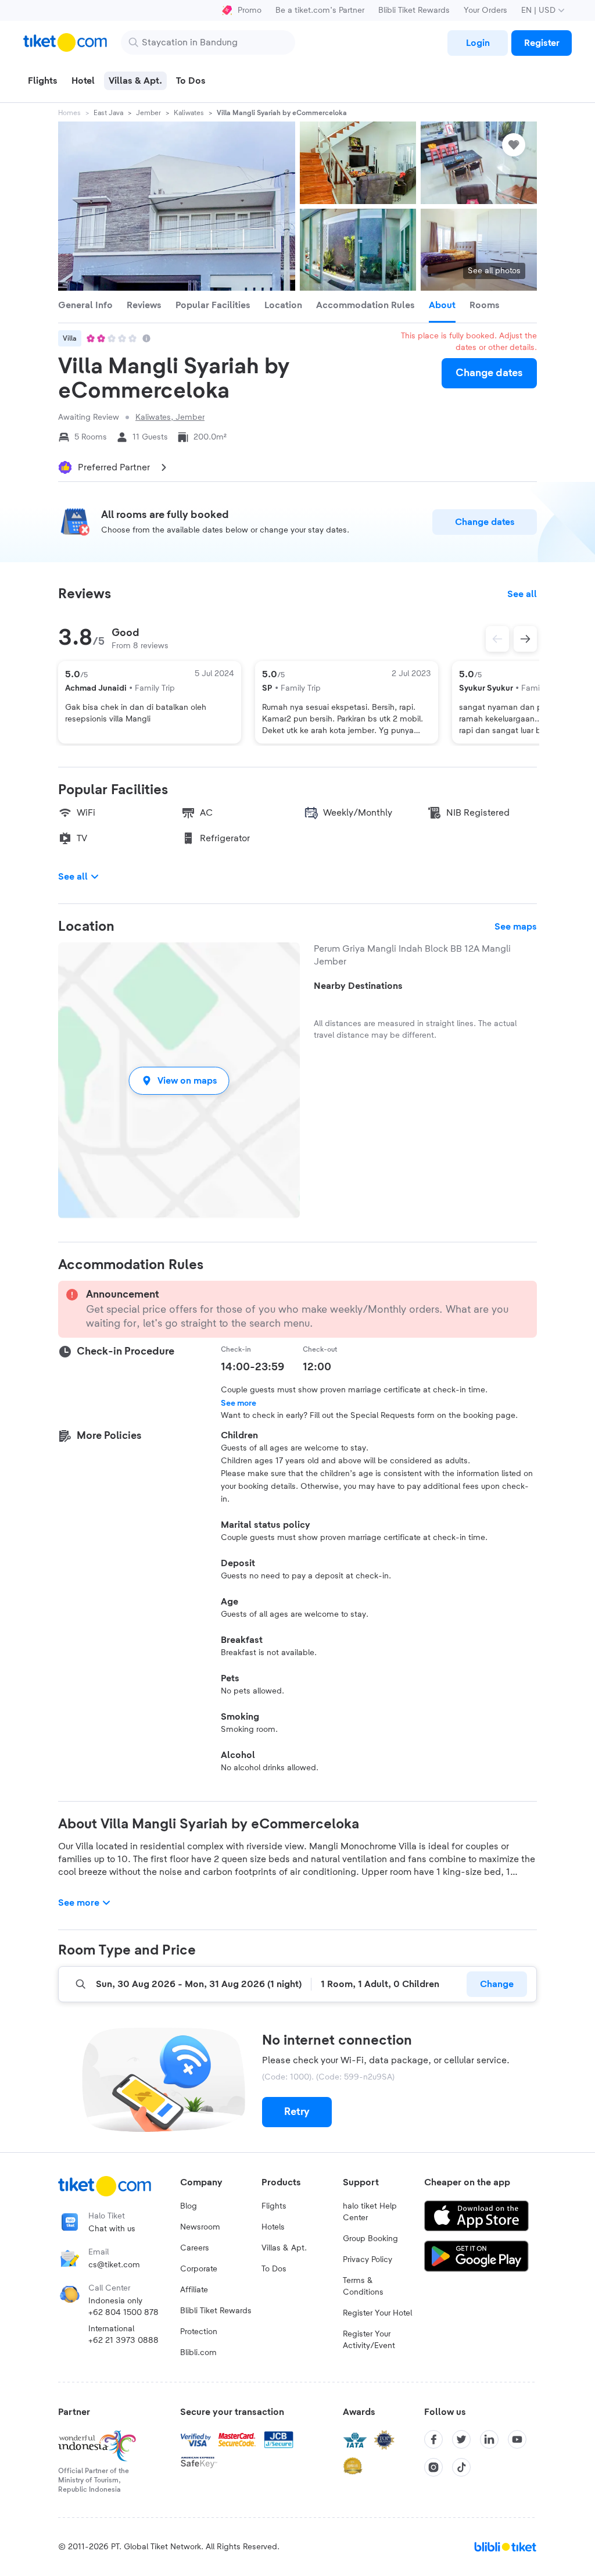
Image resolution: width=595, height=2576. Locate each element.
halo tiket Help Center (370, 2212)
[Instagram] (433, 2467)
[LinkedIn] (489, 2439)
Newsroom (200, 2227)
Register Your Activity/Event (369, 2340)
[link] (478, 43)
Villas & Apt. (284, 2248)
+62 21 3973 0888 (123, 2341)
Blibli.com (198, 2353)
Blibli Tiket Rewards (414, 10)
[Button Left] (497, 639)
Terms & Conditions (363, 2286)
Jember (148, 113)
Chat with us (112, 2229)
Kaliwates (189, 113)
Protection (199, 2332)
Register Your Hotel (377, 2313)
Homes (69, 113)
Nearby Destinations (358, 986)
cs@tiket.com (114, 2265)
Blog (189, 2206)
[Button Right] (525, 639)
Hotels (273, 2227)
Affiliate (194, 2290)
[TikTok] (461, 2467)
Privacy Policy (368, 2260)
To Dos (274, 2269)
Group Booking (370, 2239)
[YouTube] (517, 2439)
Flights (274, 2206)
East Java (108, 113)
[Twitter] (461, 2439)
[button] (179, 1080)
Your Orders (485, 10)
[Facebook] (433, 2439)
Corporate (199, 2269)
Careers (195, 2248)
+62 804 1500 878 (123, 2313)
